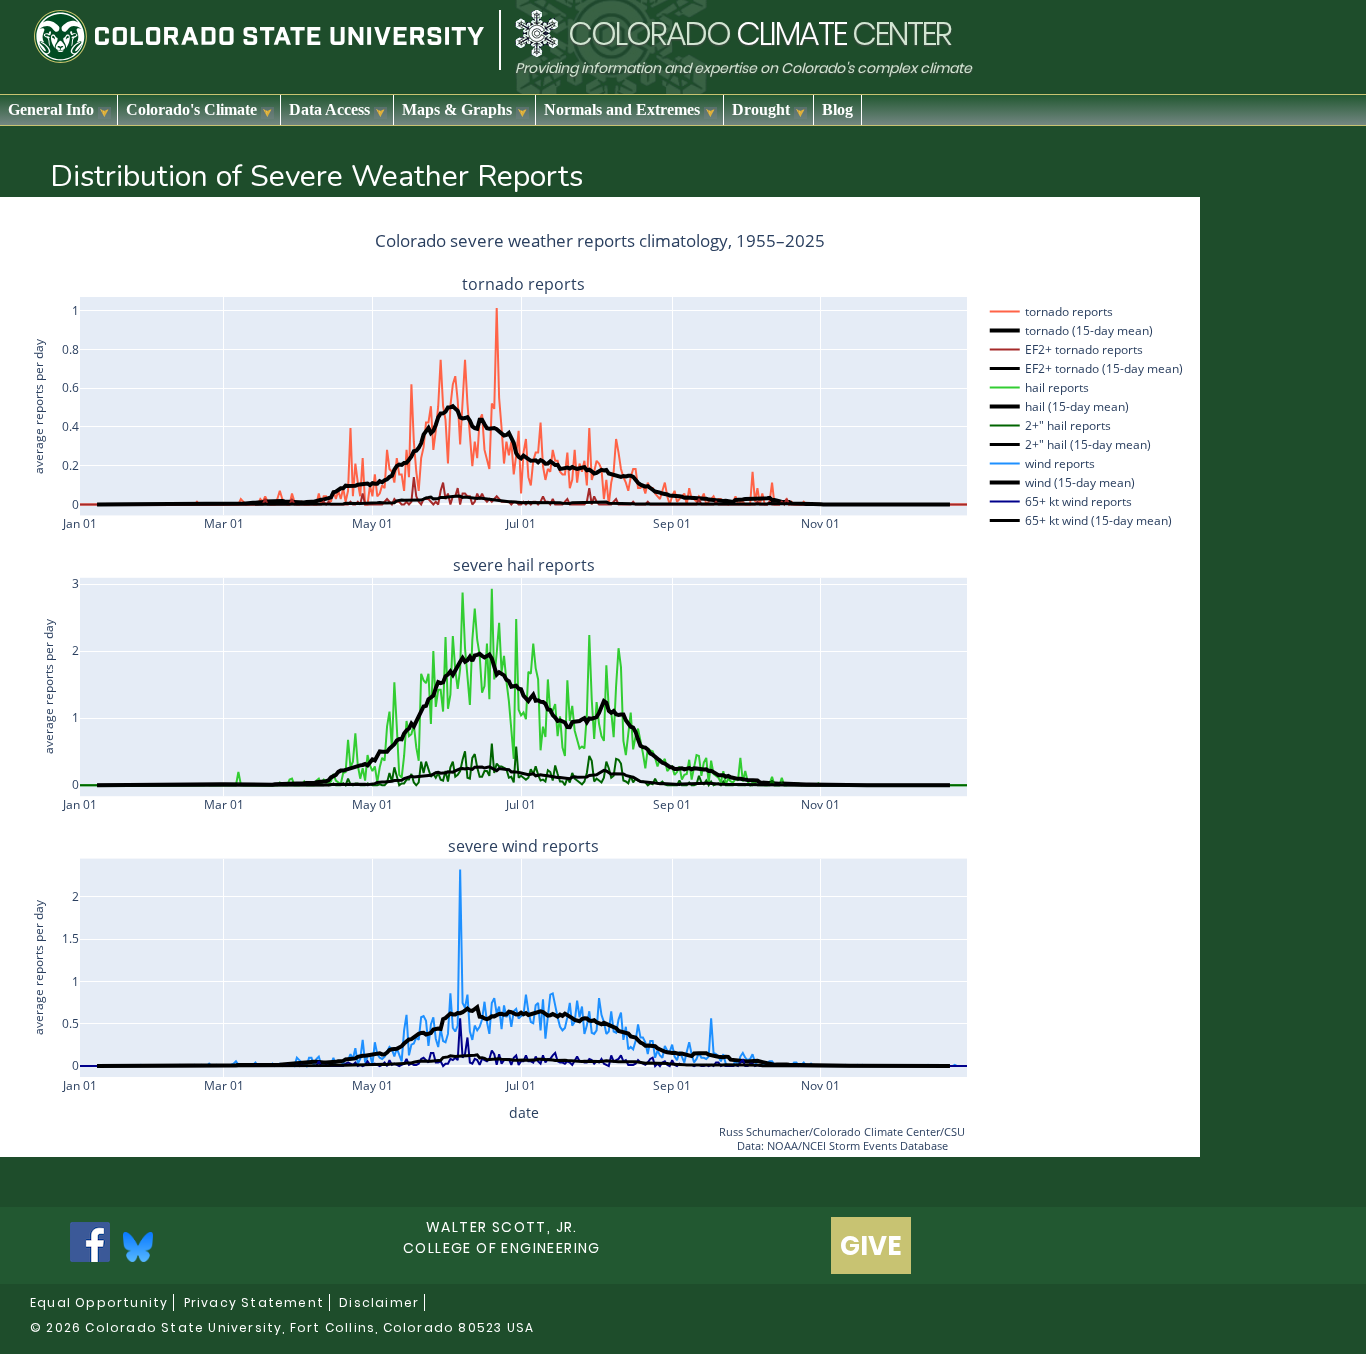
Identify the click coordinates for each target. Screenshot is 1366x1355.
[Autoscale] (1130, 210)
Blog (837, 109)
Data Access (329, 109)
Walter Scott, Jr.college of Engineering (502, 1237)
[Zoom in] (1082, 210)
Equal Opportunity (99, 1302)
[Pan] (1050, 210)
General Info (51, 109)
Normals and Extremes (622, 109)
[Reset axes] (1154, 210)
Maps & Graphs (457, 109)
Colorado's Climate (191, 109)
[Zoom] (1026, 210)
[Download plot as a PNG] (994, 210)
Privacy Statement (254, 1302)
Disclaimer (379, 1302)
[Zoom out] (1106, 210)
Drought (761, 109)
